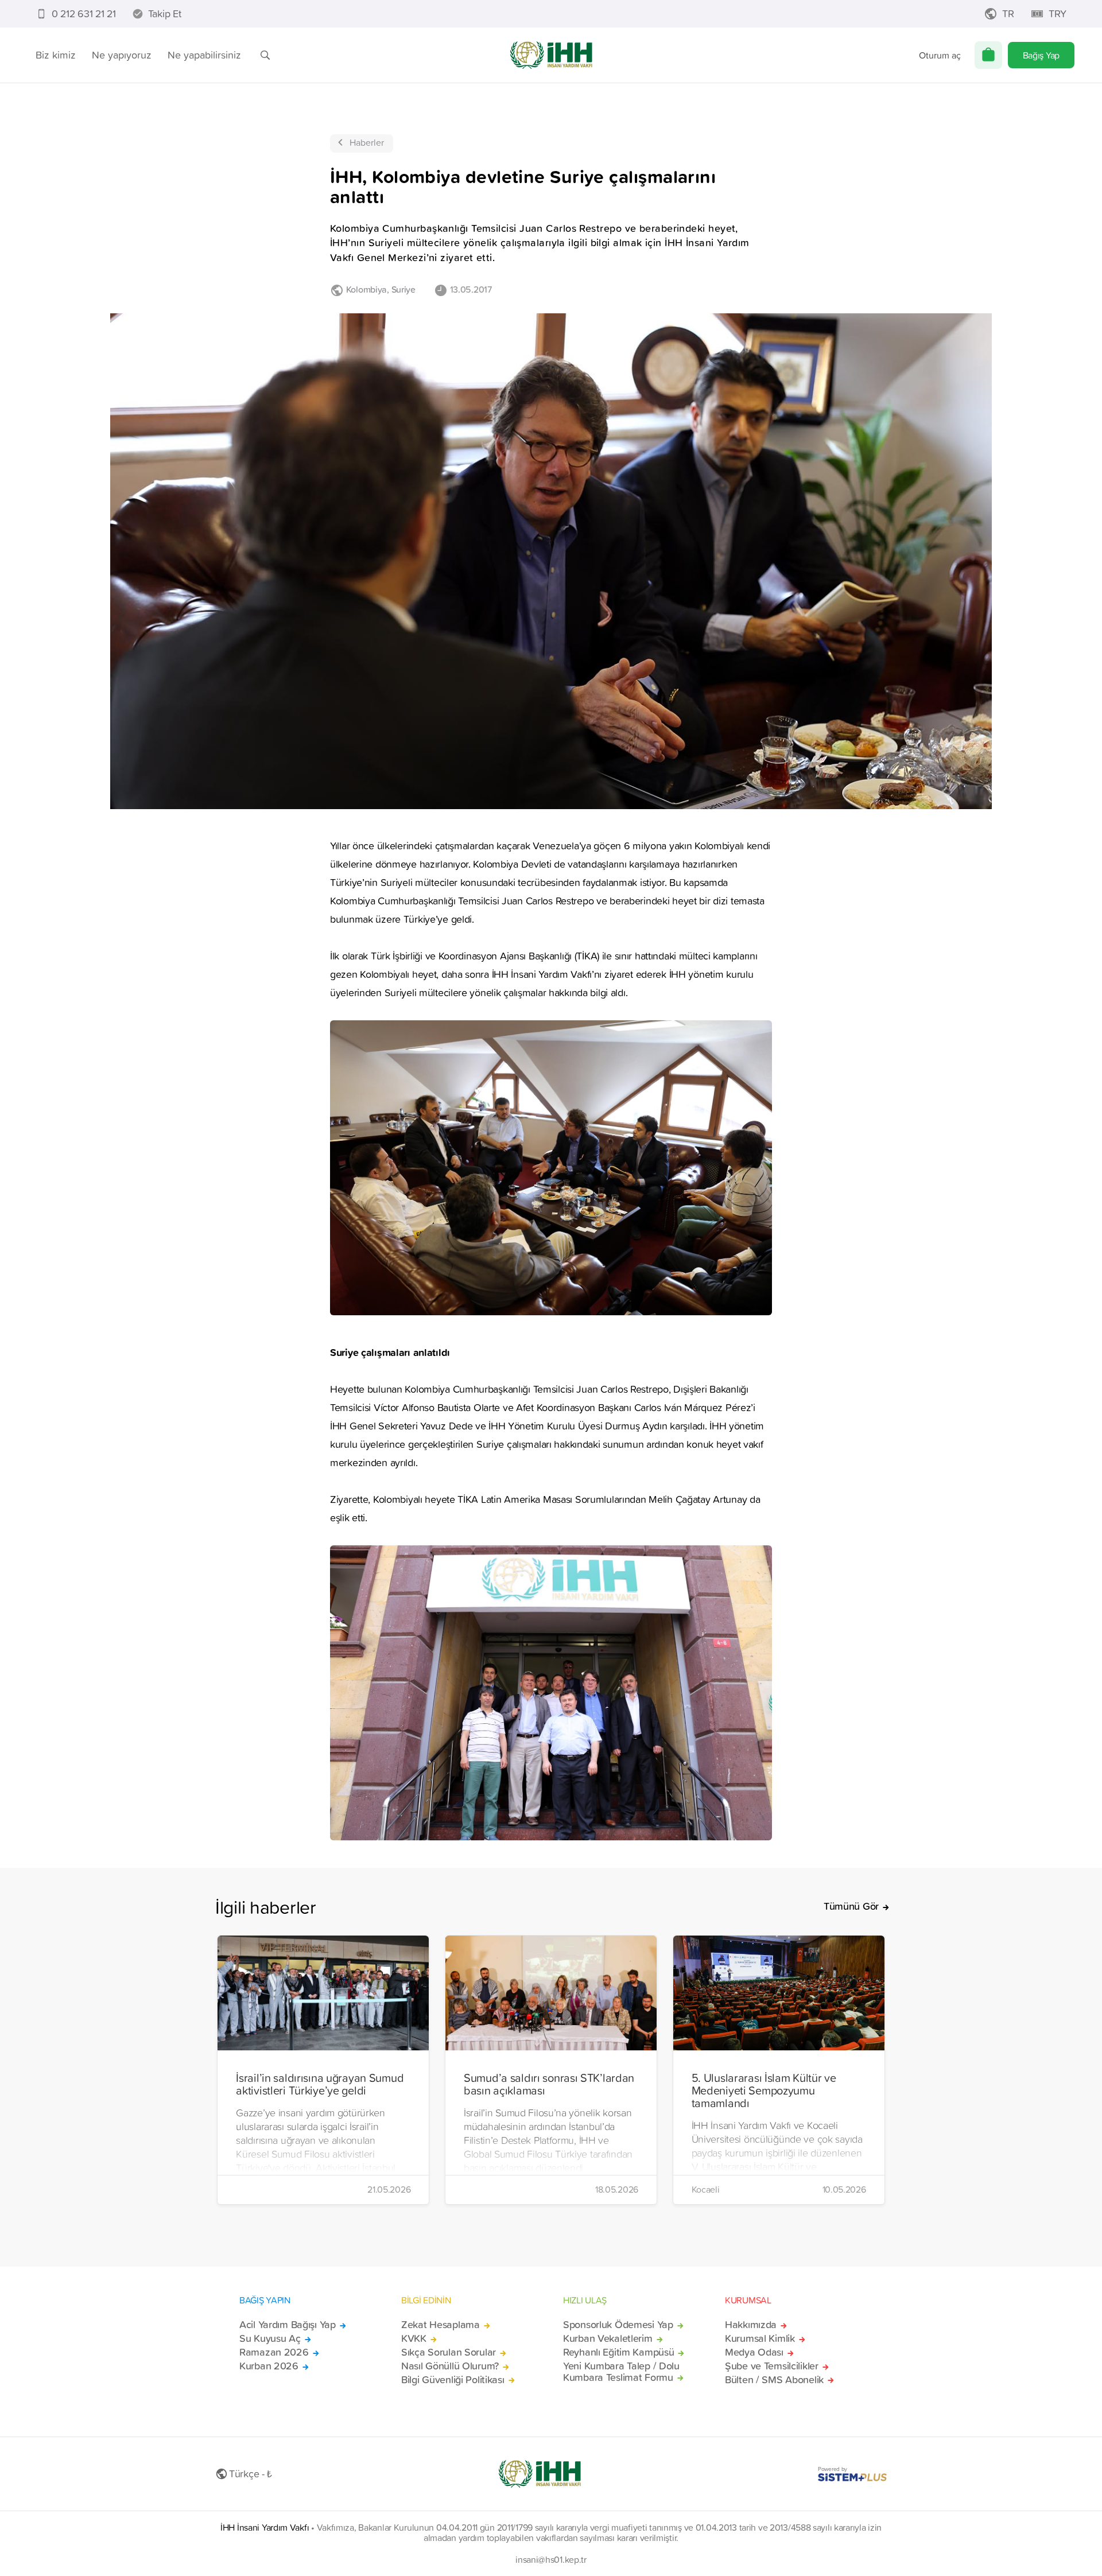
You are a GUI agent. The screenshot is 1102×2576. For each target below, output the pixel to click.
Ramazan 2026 (274, 2352)
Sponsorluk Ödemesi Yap (618, 2325)
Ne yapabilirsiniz (204, 55)
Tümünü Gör (851, 1906)
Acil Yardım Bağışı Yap (288, 2325)
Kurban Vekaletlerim (608, 2338)
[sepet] (988, 55)
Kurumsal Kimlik (760, 2338)
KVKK (414, 2338)
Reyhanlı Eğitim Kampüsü (618, 2352)
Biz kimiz (56, 55)
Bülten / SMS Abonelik (774, 2380)
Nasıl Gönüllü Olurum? (450, 2366)
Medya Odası (754, 2352)
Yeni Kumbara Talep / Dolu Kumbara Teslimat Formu (621, 2372)
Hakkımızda (751, 2325)
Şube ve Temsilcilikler (772, 2366)
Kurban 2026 (269, 2366)
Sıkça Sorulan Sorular (449, 2352)
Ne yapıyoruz (122, 55)
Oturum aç (940, 55)
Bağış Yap (1041, 55)
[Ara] (265, 55)
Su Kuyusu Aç (270, 2338)
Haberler (367, 142)
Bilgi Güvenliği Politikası (453, 2380)
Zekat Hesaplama (441, 2325)
